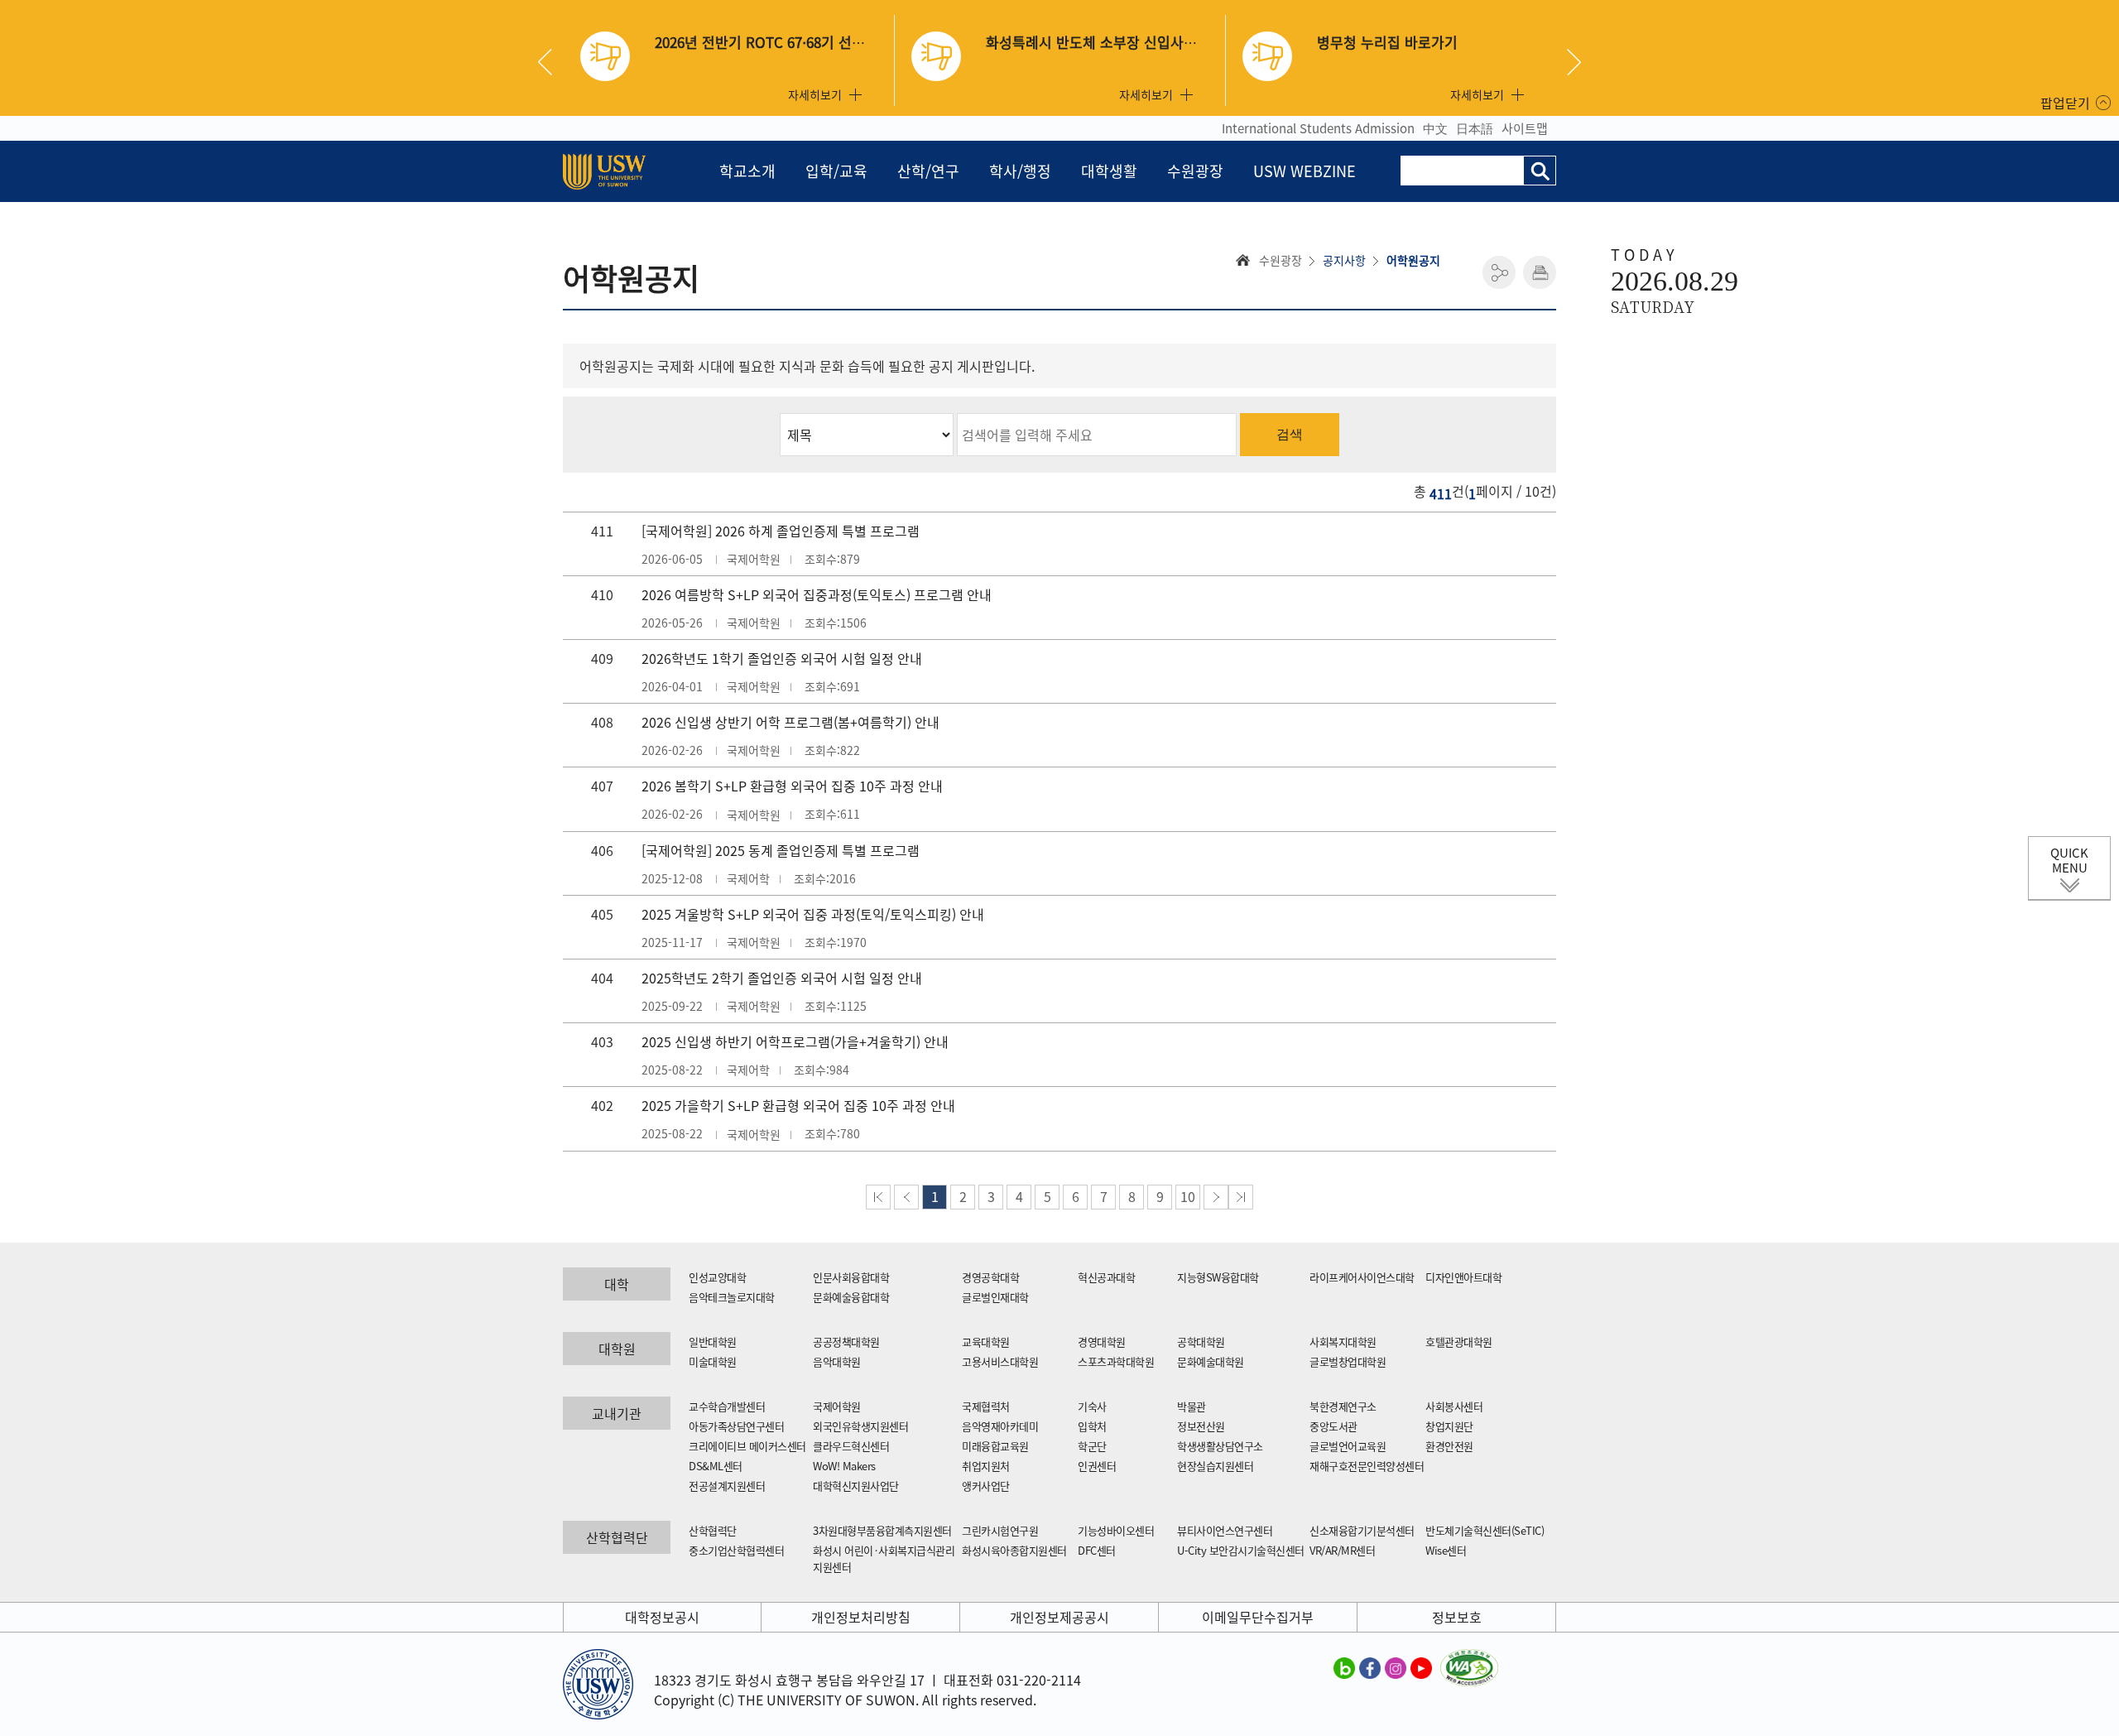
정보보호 (1457, 1617)
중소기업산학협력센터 (736, 1550)
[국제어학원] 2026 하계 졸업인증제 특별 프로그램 (781, 531)
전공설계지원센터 (727, 1486)
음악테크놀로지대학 (732, 1297)
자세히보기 (815, 94)
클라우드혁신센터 (851, 1446)
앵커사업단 (986, 1486)
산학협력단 (713, 1530)
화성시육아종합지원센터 (1014, 1550)
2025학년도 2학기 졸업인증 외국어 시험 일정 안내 (782, 978)
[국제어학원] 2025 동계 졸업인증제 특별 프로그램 (781, 850)
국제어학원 (837, 1406)
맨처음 (878, 1197)
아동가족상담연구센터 (736, 1426)
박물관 (1192, 1406)
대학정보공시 (662, 1617)
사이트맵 (1525, 128)
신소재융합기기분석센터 (1362, 1530)
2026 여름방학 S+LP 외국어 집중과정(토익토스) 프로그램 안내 (817, 594)
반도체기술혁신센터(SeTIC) (1485, 1530)
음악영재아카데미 (1000, 1426)
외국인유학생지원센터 (860, 1426)
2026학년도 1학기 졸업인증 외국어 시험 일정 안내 (782, 658)
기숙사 (1092, 1406)
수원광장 (1195, 171)
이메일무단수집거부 (1258, 1617)
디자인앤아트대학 (1463, 1277)
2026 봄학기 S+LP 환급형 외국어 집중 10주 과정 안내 (792, 786)
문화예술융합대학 (851, 1297)
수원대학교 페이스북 (1370, 1667)
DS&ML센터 (716, 1466)
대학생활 (1109, 171)
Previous (551, 62)
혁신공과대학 (1106, 1277)
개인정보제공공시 (1059, 1617)
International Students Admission (1318, 128)
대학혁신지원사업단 (856, 1486)
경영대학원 (1102, 1342)
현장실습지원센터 (1215, 1466)
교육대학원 (986, 1342)
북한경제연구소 (1343, 1406)
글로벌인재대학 (995, 1297)
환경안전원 (1449, 1446)
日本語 (1475, 128)
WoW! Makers (844, 1466)
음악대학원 (837, 1361)
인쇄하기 (1540, 272)
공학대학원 (1201, 1342)
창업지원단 (1449, 1426)
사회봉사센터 (1454, 1406)
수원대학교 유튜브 (1421, 1667)
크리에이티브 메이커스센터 (747, 1446)
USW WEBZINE (1305, 171)
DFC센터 (1097, 1550)
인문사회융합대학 (851, 1277)
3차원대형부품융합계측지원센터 (882, 1530)
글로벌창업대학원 (1348, 1361)
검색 (1290, 434)
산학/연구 (928, 171)
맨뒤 (1241, 1197)
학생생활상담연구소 (1220, 1446)
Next (1574, 62)
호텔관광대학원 (1459, 1342)
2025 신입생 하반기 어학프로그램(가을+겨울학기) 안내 (795, 1041)
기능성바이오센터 (1116, 1530)
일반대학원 (713, 1342)
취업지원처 (986, 1466)
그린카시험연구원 (1000, 1530)
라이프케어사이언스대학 (1362, 1277)
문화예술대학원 (1211, 1361)
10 (1188, 1196)
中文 (1435, 128)
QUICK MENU (2069, 860)
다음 (1216, 1197)
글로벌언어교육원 (1348, 1446)
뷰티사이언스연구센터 (1225, 1530)
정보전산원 (1201, 1426)
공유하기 (1499, 272)
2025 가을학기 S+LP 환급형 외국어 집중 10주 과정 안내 (798, 1105)
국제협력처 (986, 1406)
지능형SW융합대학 (1218, 1277)
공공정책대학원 (846, 1342)
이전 (906, 1197)
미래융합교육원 (995, 1446)
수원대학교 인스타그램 (1396, 1667)
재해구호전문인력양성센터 (1367, 1466)
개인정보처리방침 (861, 1617)
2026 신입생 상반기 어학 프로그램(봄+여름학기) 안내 (790, 722)
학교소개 (747, 171)
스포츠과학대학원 (1116, 1361)
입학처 (1092, 1426)
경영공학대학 (990, 1277)
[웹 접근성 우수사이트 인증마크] (1469, 1659)
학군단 (1092, 1446)
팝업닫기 (2065, 103)
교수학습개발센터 (727, 1406)
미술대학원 (713, 1361)
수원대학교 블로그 (1344, 1667)
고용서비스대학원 (1000, 1361)
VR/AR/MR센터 (1342, 1550)
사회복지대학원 (1343, 1342)
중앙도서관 (1333, 1426)
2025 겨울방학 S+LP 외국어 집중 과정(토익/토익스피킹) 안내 (813, 914)
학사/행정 (1020, 171)
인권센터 (1097, 1466)
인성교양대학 (717, 1277)
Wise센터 (1446, 1550)
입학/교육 (836, 171)
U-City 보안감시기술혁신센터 (1241, 1550)
